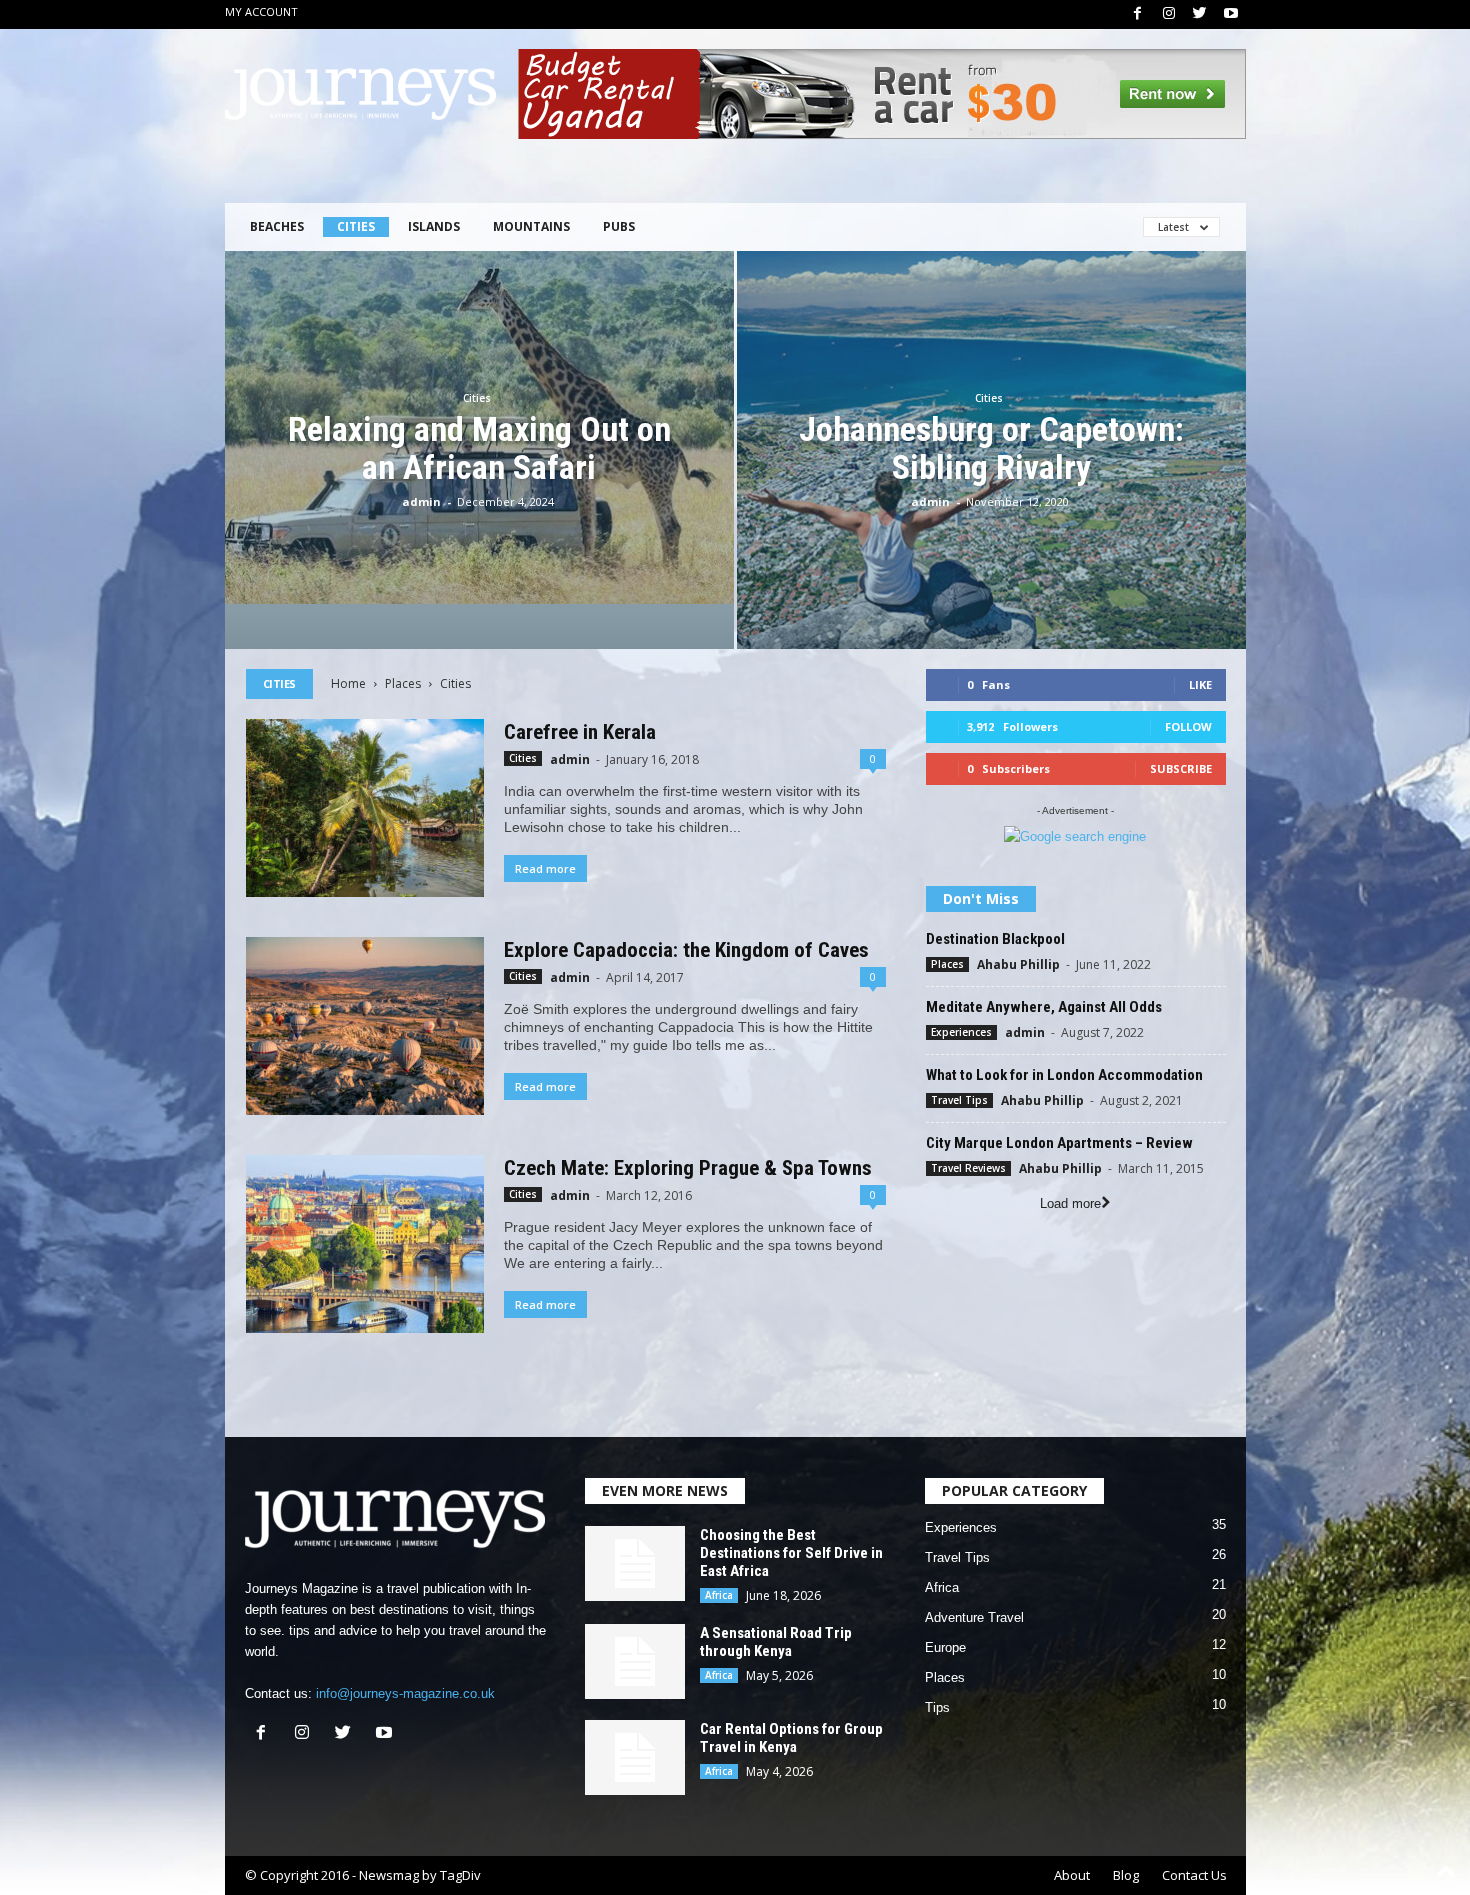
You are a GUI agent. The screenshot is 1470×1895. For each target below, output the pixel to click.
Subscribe (1181, 768)
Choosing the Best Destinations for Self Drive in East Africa (791, 1553)
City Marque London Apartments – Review (1059, 1143)
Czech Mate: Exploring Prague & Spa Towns (688, 1168)
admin (421, 501)
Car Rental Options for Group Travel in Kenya (791, 1738)
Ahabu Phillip (1018, 964)
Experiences (961, 1032)
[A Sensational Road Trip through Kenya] (635, 1661)
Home (348, 683)
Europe (945, 1647)
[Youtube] (1231, 14)
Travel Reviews (968, 1168)
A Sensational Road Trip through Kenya (776, 1642)
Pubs (619, 226)
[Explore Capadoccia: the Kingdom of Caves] (365, 1026)
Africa (719, 1595)
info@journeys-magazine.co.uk (405, 1693)
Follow (1188, 726)
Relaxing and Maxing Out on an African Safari (479, 448)
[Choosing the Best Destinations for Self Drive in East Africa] (635, 1563)
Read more (545, 868)
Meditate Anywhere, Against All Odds (1044, 1007)
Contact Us (1194, 1875)
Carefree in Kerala (580, 732)
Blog (1126, 1875)
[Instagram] (1169, 14)
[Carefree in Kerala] (365, 808)
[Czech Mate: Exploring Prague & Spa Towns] (365, 1244)
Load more (1070, 1203)
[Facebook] (1138, 14)
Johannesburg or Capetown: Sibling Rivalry (991, 448)
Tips (937, 1707)
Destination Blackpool (995, 939)
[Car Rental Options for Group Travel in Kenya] (635, 1757)
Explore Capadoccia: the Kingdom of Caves (686, 950)
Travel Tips (959, 1100)
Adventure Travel (974, 1617)
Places (403, 683)
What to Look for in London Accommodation (1064, 1075)
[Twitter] (1200, 14)
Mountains (531, 226)
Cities (356, 226)
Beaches (277, 226)
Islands (434, 226)
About (1072, 1875)
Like (1200, 684)
